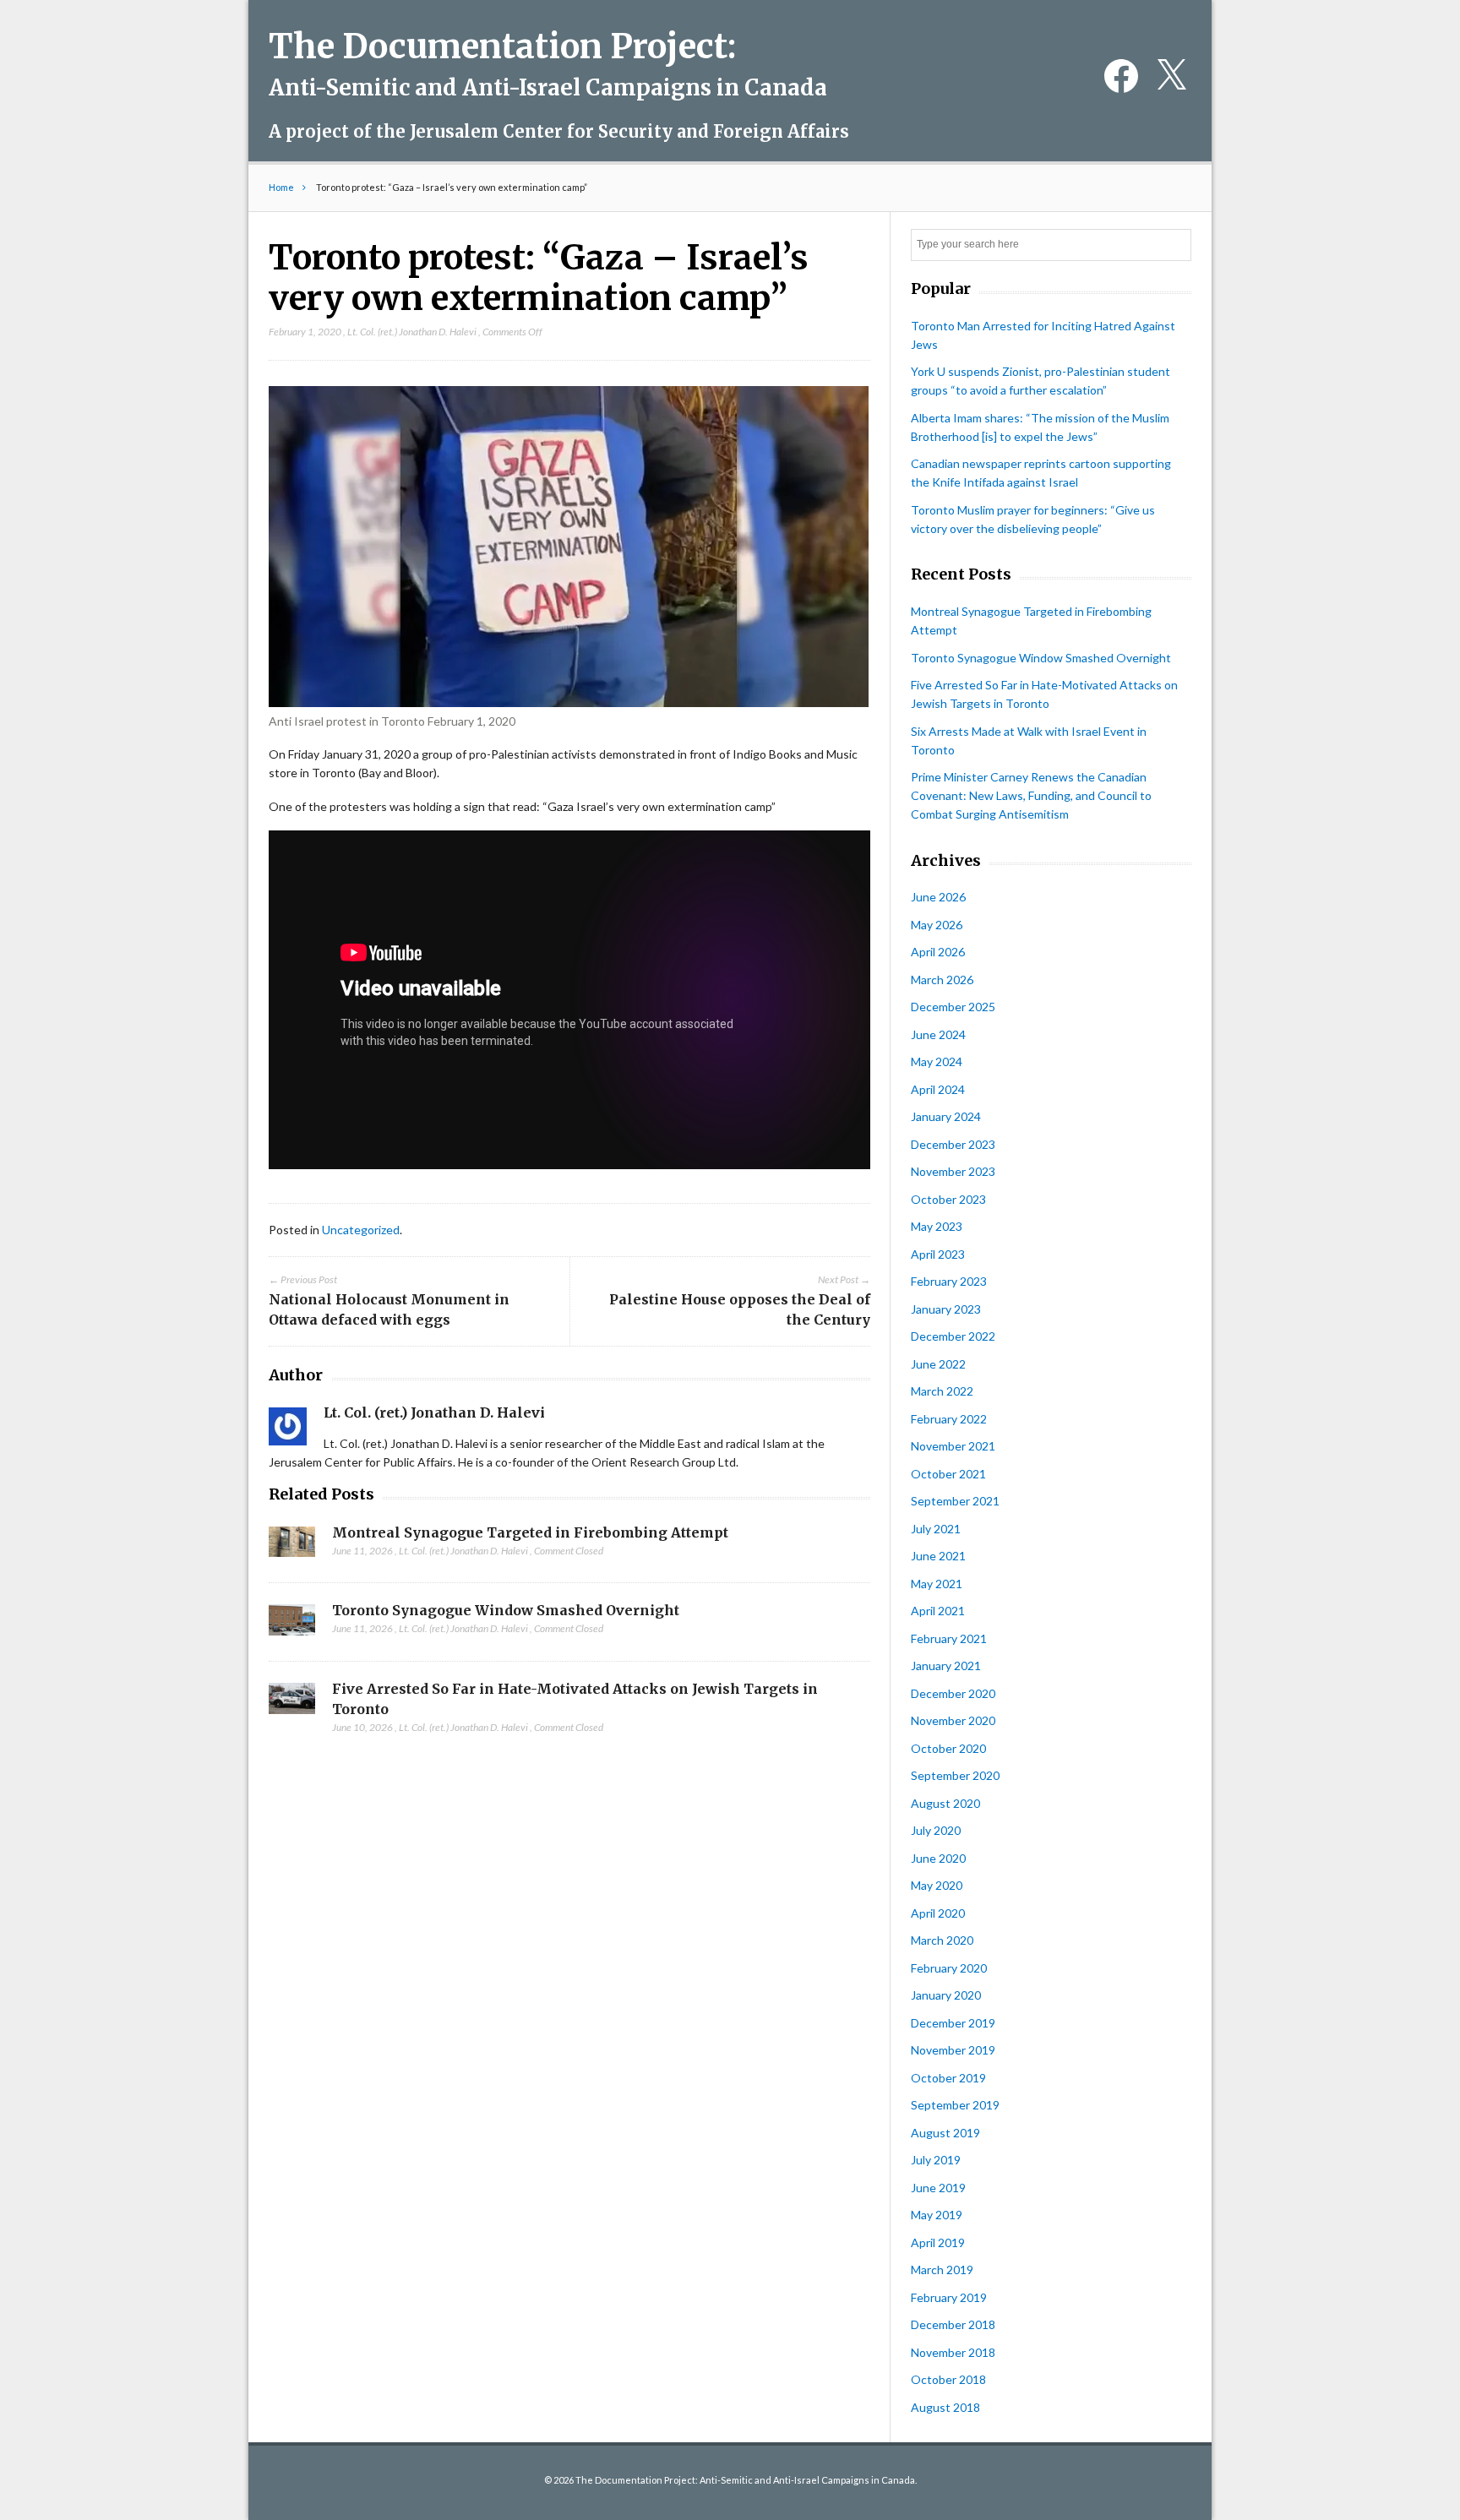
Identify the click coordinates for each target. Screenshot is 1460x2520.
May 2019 (937, 2215)
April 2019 (938, 2242)
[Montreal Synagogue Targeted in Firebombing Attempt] (292, 1547)
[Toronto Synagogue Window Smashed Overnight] (292, 1625)
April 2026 (938, 952)
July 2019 (936, 2160)
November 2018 (953, 2352)
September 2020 (955, 1775)
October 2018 (948, 2379)
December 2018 (953, 2324)
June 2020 (938, 1858)
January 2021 (946, 1665)
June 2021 (938, 1556)
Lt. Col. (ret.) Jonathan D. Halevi (412, 332)
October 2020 (948, 1748)
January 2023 (946, 1309)
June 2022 (938, 1364)
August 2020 (945, 1803)
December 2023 (953, 1144)
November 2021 (953, 1446)
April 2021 (938, 1611)
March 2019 (942, 2270)
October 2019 (948, 2078)
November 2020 (953, 1720)
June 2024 (938, 1034)
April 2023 (938, 1254)
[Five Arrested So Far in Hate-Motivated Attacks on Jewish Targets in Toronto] (292, 1703)
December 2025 (953, 1007)
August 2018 (945, 2407)
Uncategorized (361, 1230)
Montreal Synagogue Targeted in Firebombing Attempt (530, 1532)
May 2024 (937, 1061)
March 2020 (942, 1940)
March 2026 (942, 980)
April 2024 (938, 1089)
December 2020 (953, 1693)
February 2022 (949, 1419)
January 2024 (946, 1116)
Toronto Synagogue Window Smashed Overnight (506, 1610)
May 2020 (937, 1885)
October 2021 (948, 1474)
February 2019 (949, 2297)
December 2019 (953, 2023)
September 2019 (955, 2105)
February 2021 (949, 1638)
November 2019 (953, 2050)
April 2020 (938, 1913)
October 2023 (948, 1199)
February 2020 (949, 1968)
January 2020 (946, 1995)
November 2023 (953, 1171)
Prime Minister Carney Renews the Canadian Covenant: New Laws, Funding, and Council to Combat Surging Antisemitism (1031, 795)
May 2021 (937, 1584)
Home (281, 187)
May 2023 (937, 1226)
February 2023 (949, 1281)
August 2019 (945, 2133)
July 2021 (936, 1529)
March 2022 (942, 1391)
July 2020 (936, 1830)
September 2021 (955, 1501)
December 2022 (953, 1336)
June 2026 (938, 897)
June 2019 (938, 2188)
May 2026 (937, 925)
